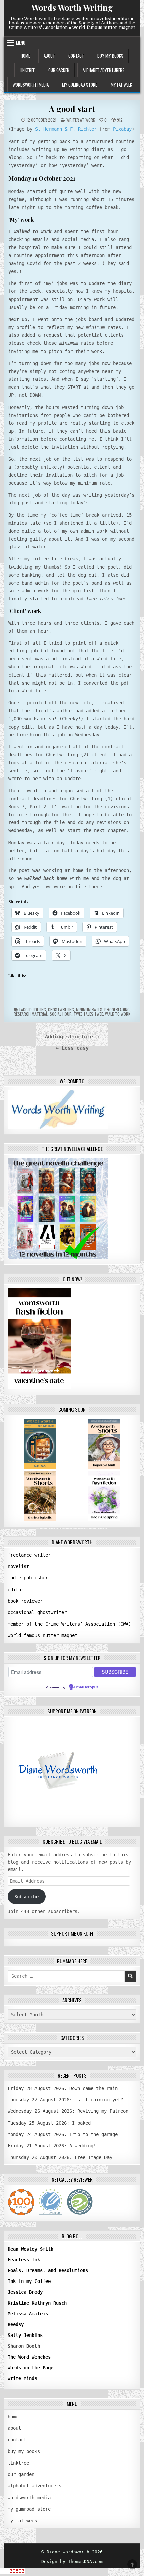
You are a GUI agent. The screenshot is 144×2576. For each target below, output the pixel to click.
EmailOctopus (86, 1687)
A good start (72, 109)
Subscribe (26, 1897)
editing (39, 1009)
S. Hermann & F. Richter (66, 129)
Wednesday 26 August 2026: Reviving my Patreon (68, 2111)
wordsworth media (31, 85)
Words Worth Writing (72, 7)
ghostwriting (61, 1009)
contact (76, 56)
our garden (59, 70)
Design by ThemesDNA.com (72, 2561)
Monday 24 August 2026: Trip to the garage (63, 2134)
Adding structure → (72, 1037)
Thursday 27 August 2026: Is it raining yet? (65, 2100)
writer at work (81, 120)
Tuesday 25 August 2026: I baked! (51, 2123)
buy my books (110, 56)
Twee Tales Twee (88, 1014)
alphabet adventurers (104, 70)
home (25, 56)
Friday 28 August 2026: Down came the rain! (64, 2088)
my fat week (121, 85)
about (49, 56)
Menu (21, 43)
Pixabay (122, 129)
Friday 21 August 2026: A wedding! (52, 2146)
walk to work (118, 1014)
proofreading (117, 1009)
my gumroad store (80, 85)
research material (31, 1014)
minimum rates (89, 1009)
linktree (27, 70)
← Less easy (72, 1048)
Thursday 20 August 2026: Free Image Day (60, 2157)
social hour (61, 1014)
